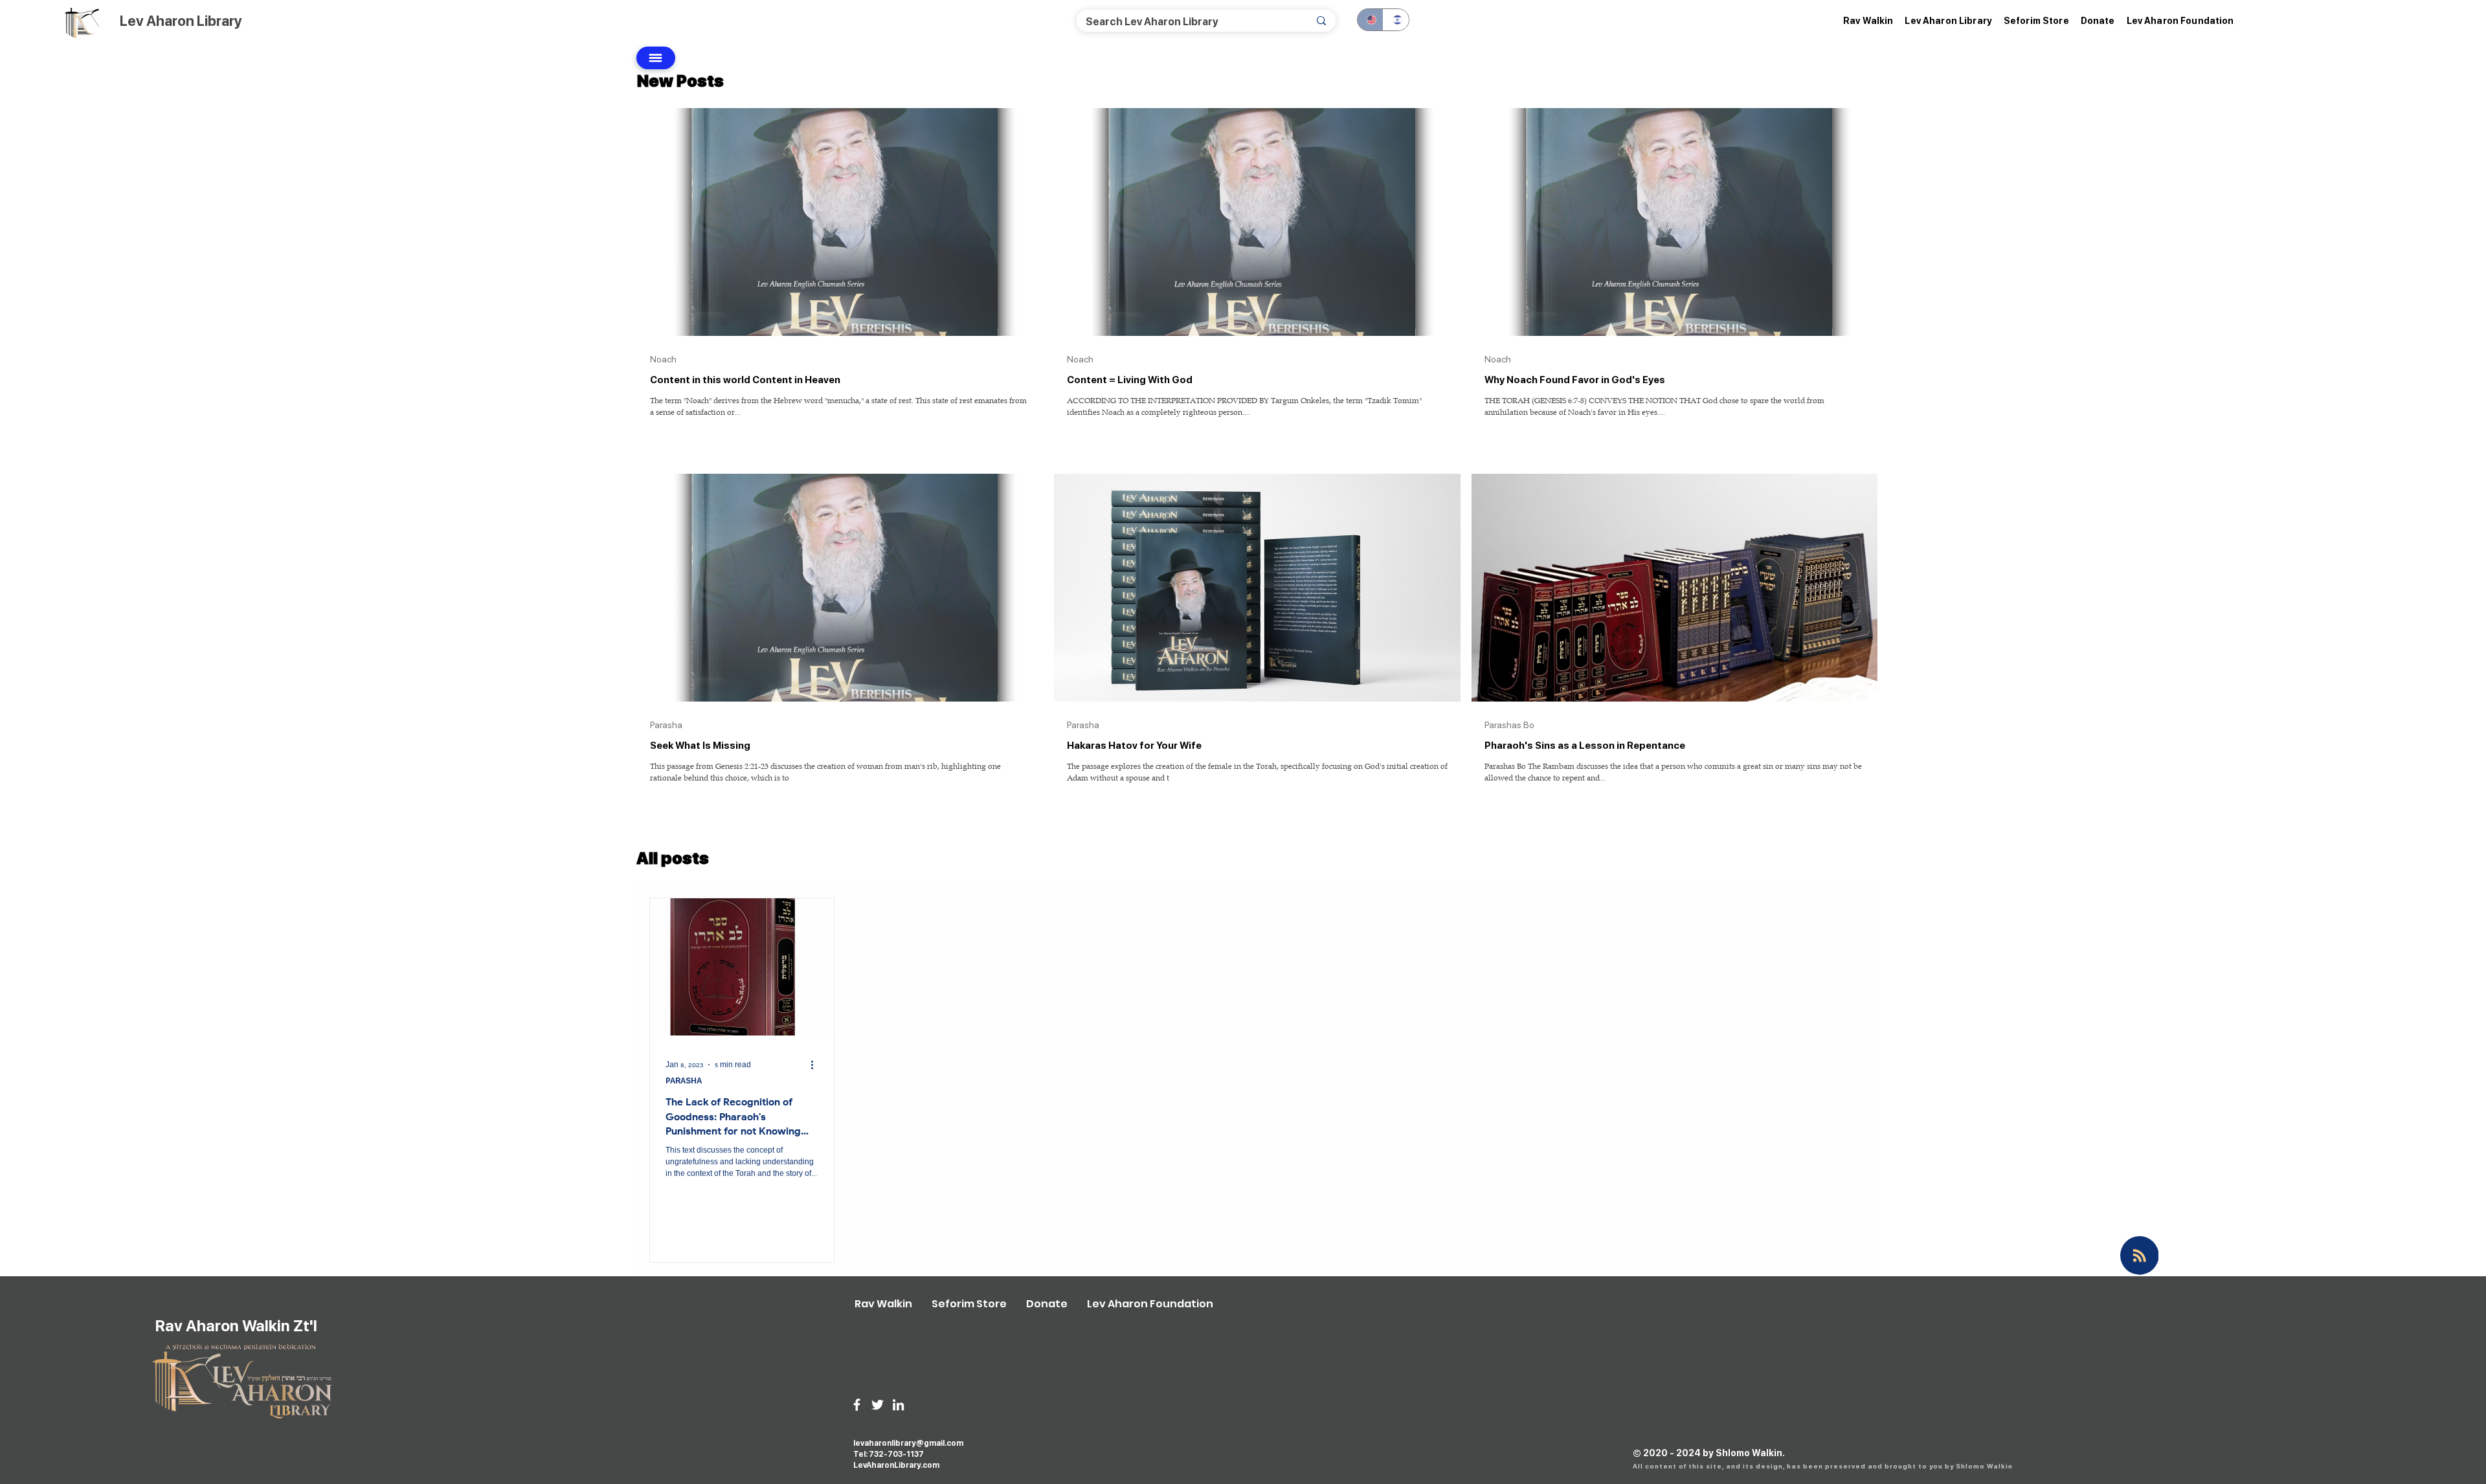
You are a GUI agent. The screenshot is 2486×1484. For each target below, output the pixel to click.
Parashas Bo (1509, 725)
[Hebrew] (1396, 20)
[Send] (656, 58)
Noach (663, 359)
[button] (1948, 21)
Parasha (666, 725)
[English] (1370, 20)
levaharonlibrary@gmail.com (908, 1443)
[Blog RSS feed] (2140, 1256)
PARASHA (684, 1081)
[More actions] (816, 1065)
